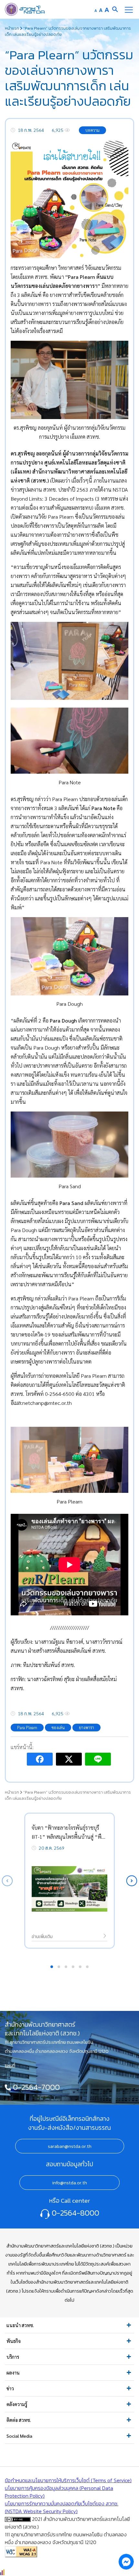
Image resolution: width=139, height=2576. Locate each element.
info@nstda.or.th (69, 2183)
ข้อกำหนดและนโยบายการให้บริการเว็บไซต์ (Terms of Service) (68, 2480)
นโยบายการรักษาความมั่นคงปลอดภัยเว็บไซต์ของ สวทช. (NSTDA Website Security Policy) (62, 2507)
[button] (132, 1881)
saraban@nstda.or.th (70, 2146)
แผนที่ (10, 2065)
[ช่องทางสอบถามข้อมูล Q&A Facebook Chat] (126, 2561)
